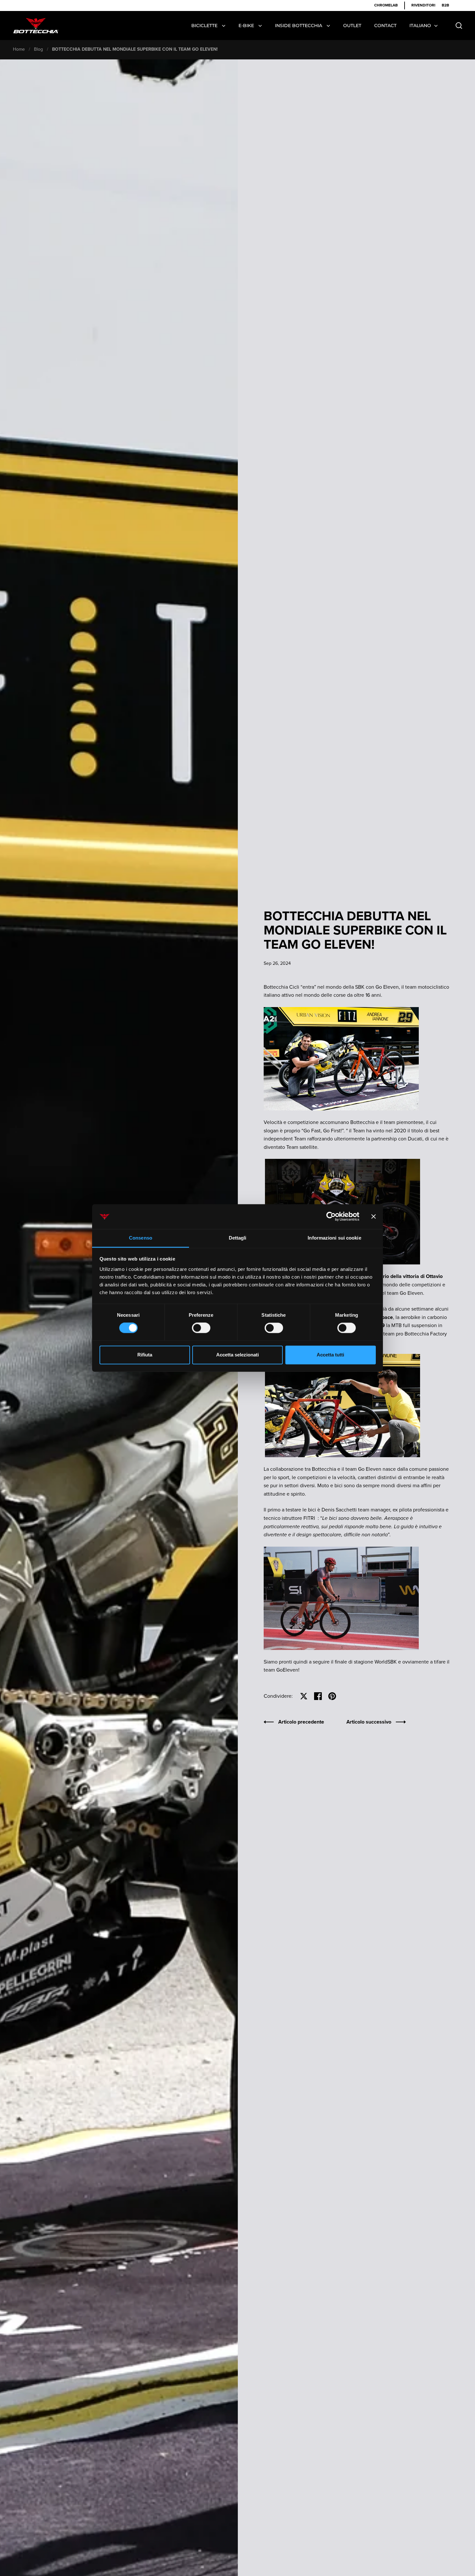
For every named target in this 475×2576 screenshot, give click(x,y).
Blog (38, 49)
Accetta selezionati (238, 1355)
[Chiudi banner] (374, 1217)
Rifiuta (145, 1355)
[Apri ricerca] (459, 26)
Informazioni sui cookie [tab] (334, 1238)
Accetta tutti (330, 1355)
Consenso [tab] (141, 1238)
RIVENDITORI (423, 5)
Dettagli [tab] (238, 1238)
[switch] (201, 1329)
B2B (445, 5)
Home (19, 49)
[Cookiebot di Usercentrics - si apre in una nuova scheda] (331, 1217)
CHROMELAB (386, 5)
